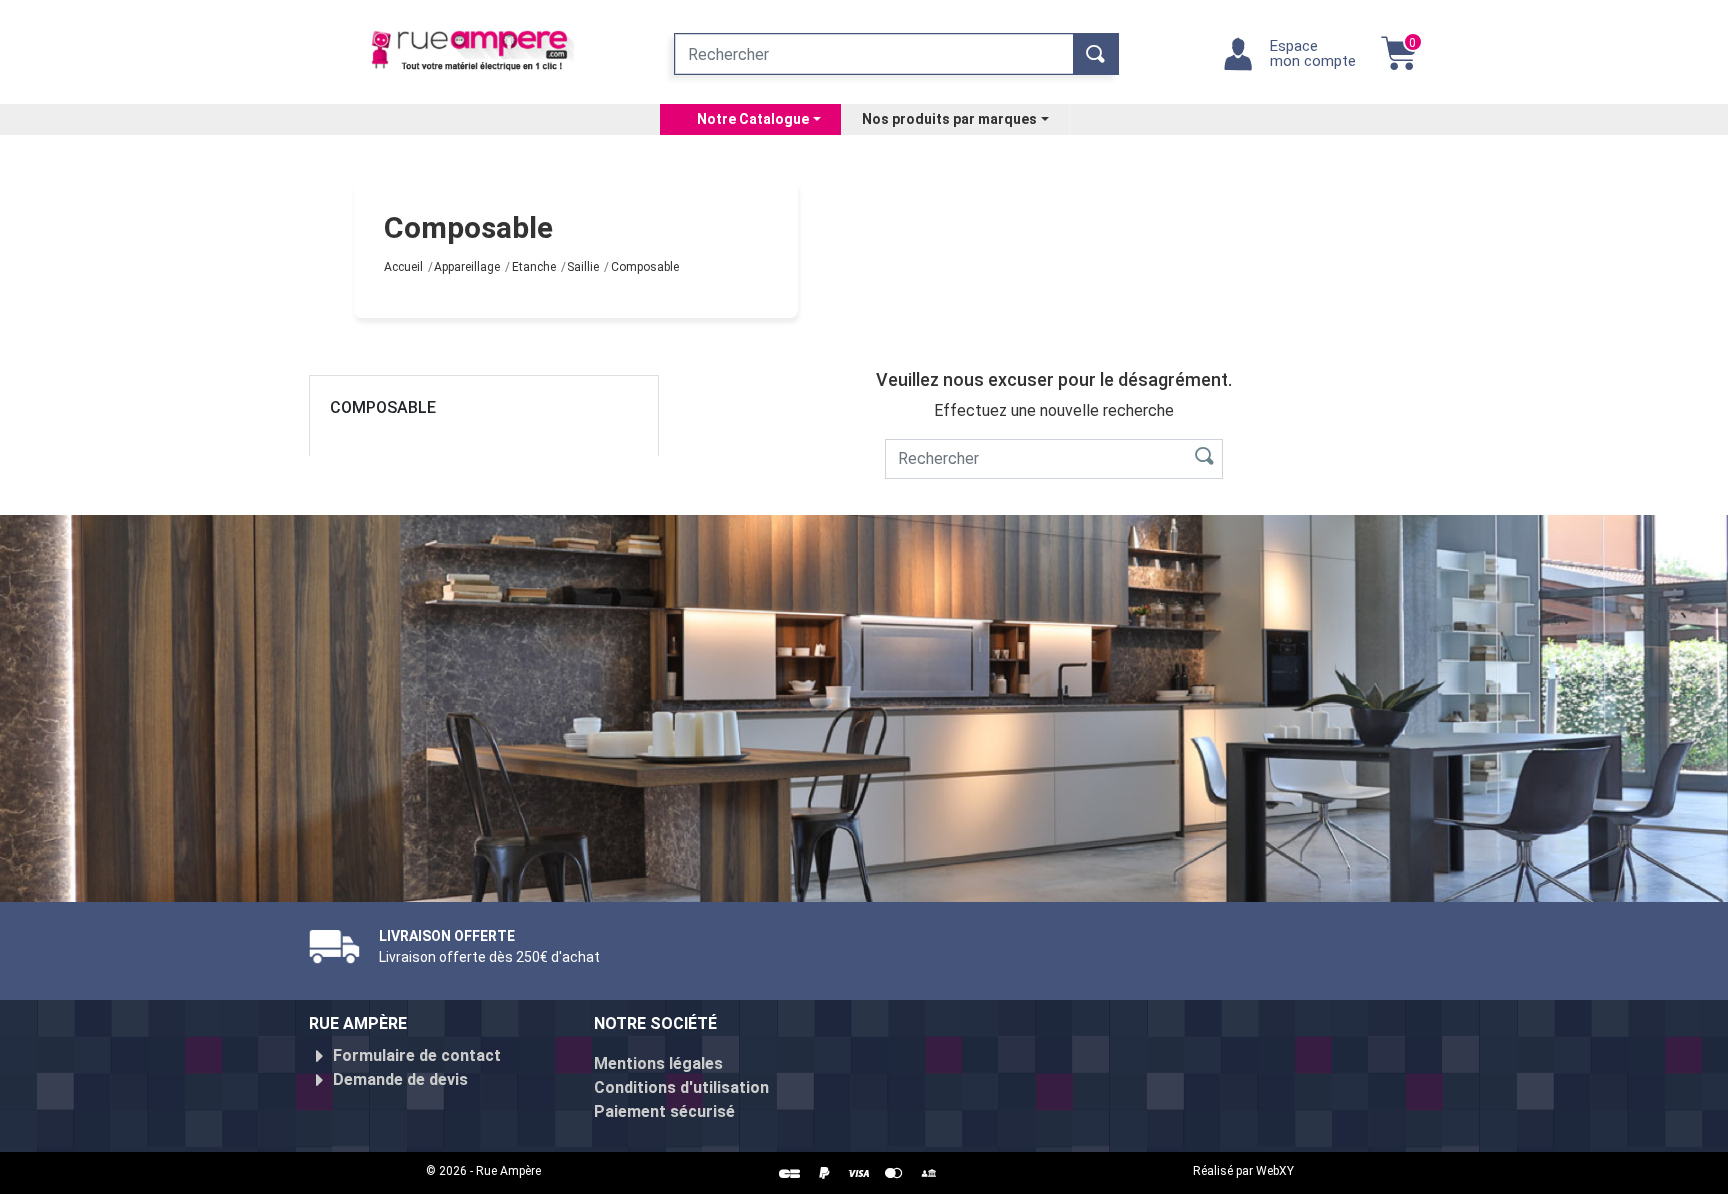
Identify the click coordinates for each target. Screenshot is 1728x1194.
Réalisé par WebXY (1243, 1171)
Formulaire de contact (417, 1055)
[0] (1399, 63)
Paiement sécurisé (664, 1111)
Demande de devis (400, 1079)
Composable (383, 407)
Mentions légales (658, 1063)
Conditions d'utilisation (681, 1087)
